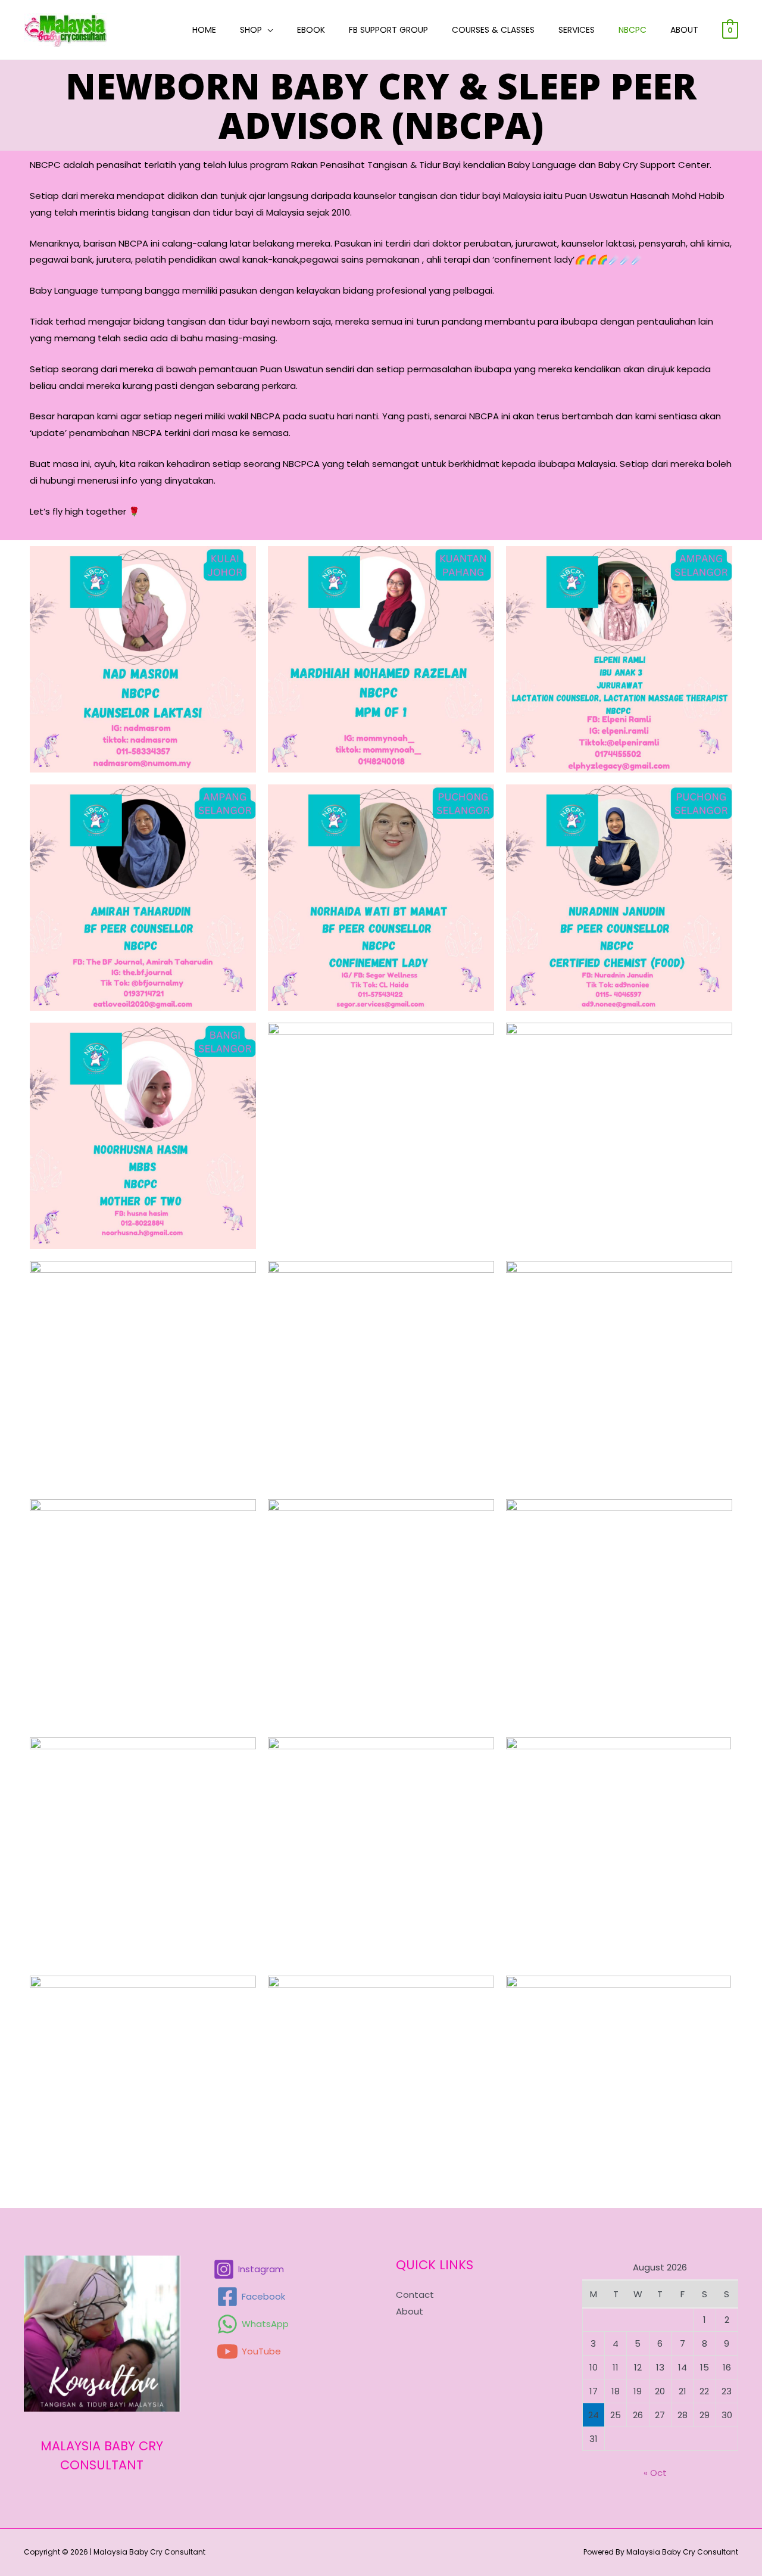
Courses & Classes (493, 30)
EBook (311, 30)
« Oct (655, 2473)
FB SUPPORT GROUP (388, 30)
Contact (415, 2295)
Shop (251, 30)
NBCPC (633, 30)
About (684, 30)
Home (204, 30)
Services (577, 30)
